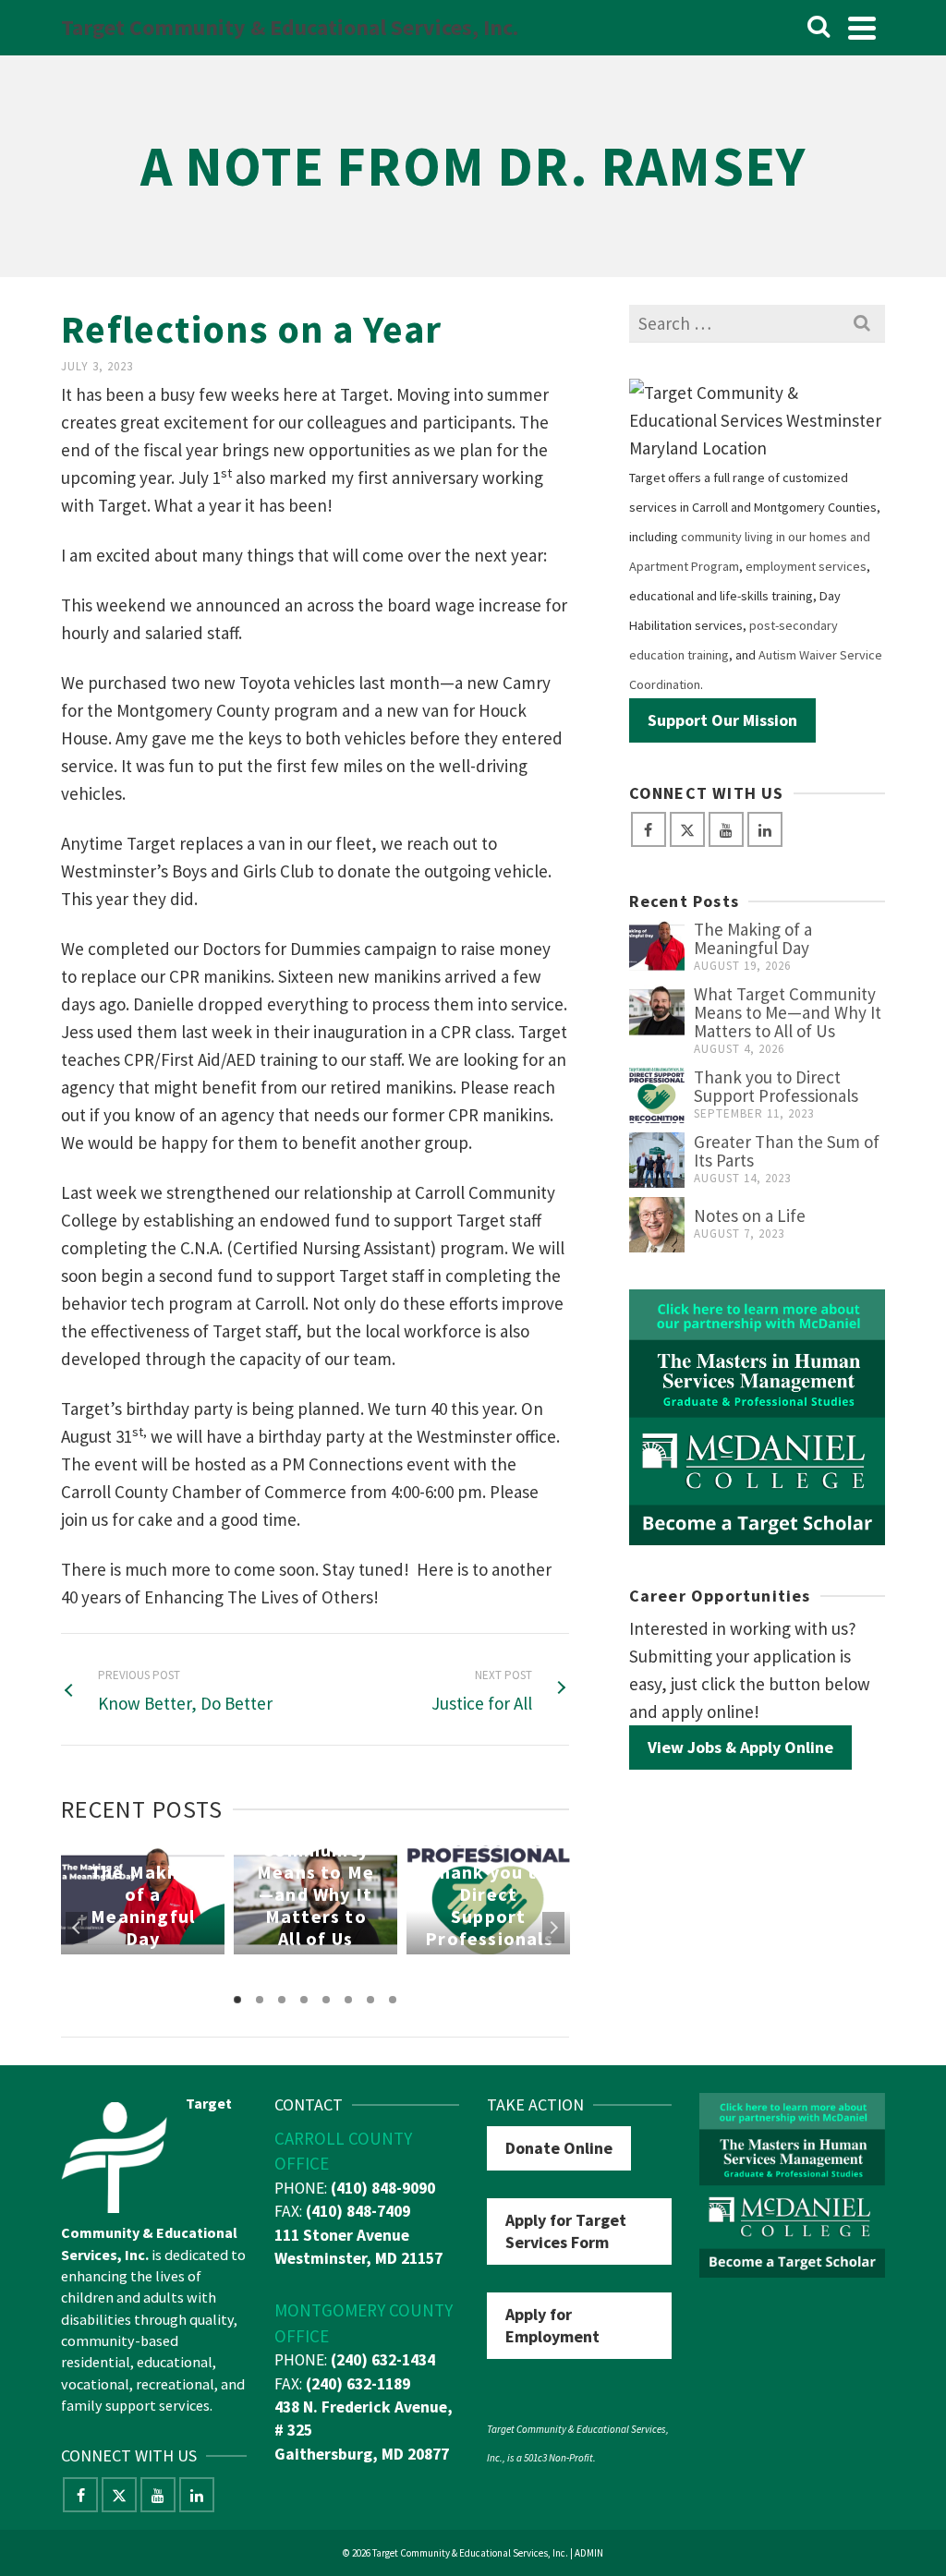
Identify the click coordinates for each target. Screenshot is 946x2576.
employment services (806, 566)
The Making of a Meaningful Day (753, 938)
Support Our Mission (722, 720)
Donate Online (559, 2148)
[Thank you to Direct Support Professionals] (657, 1095)
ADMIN (589, 2553)
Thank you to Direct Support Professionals (776, 1086)
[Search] (819, 28)
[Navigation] (862, 28)
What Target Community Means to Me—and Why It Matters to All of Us (788, 1012)
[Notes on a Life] (657, 1225)
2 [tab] (260, 2000)
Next (553, 1928)
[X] (687, 829)
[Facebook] (649, 829)
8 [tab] (393, 2000)
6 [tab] (348, 2000)
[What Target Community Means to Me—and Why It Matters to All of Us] (657, 1012)
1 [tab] (237, 2000)
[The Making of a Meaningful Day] (657, 948)
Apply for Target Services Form (566, 2231)
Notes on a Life (750, 1215)
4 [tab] (304, 2000)
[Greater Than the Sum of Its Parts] (657, 1160)
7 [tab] (370, 2000)
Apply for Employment (552, 2325)
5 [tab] (326, 2000)
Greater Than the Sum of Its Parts (787, 1151)
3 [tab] (282, 2000)
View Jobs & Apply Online (740, 1747)
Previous (77, 1928)
